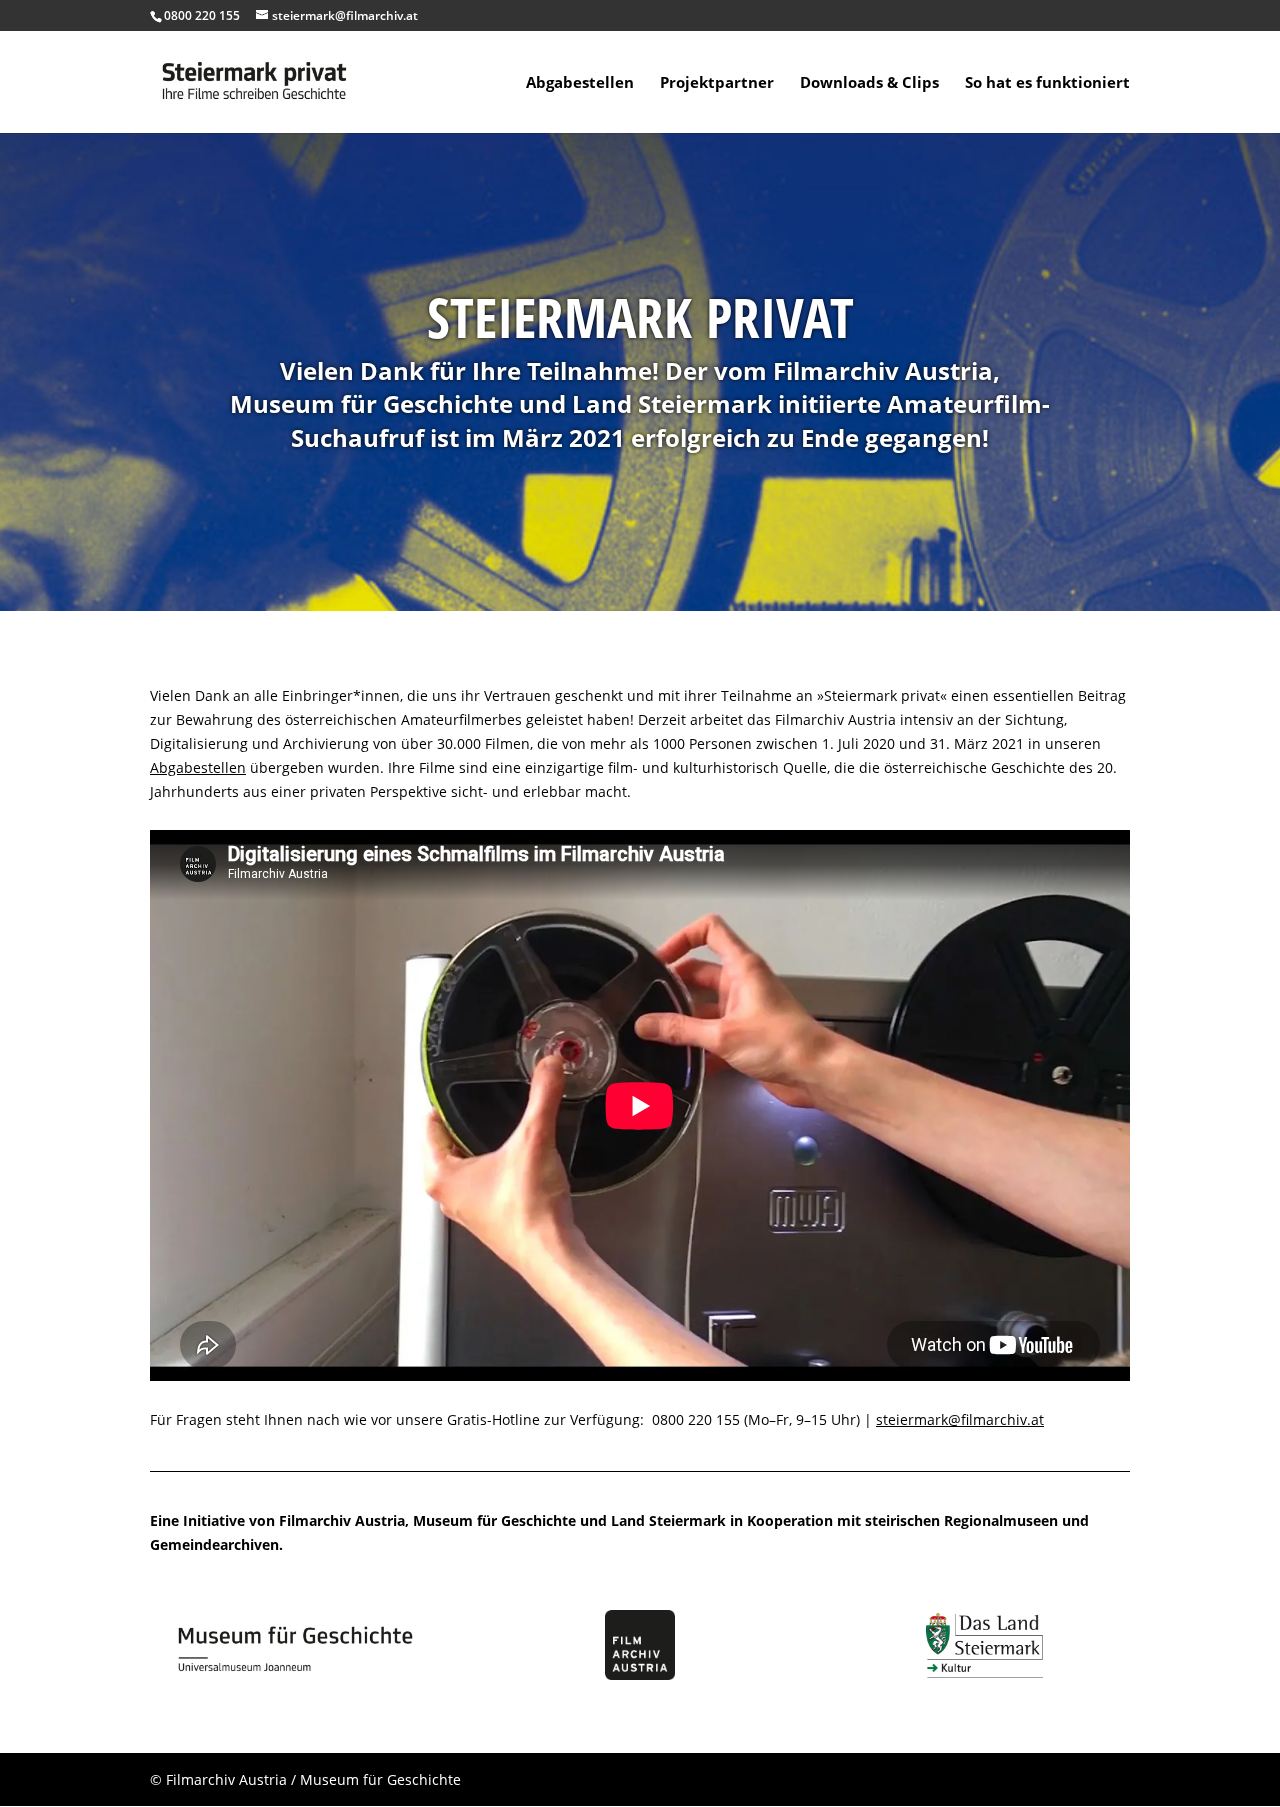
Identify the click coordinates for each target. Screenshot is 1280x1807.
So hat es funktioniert (1047, 83)
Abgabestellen (580, 83)
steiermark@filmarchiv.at (960, 1419)
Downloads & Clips (869, 83)
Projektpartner (717, 83)
